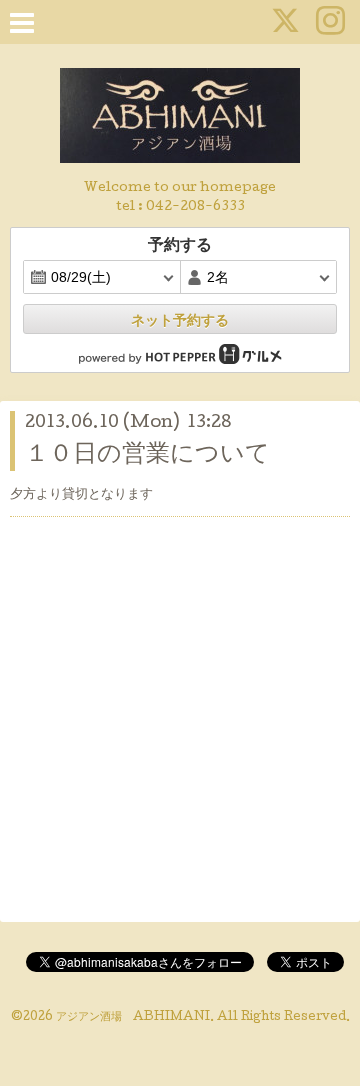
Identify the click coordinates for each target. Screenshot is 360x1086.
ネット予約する (180, 320)
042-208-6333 (195, 207)
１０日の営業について (147, 455)
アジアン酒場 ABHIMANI (133, 1018)
